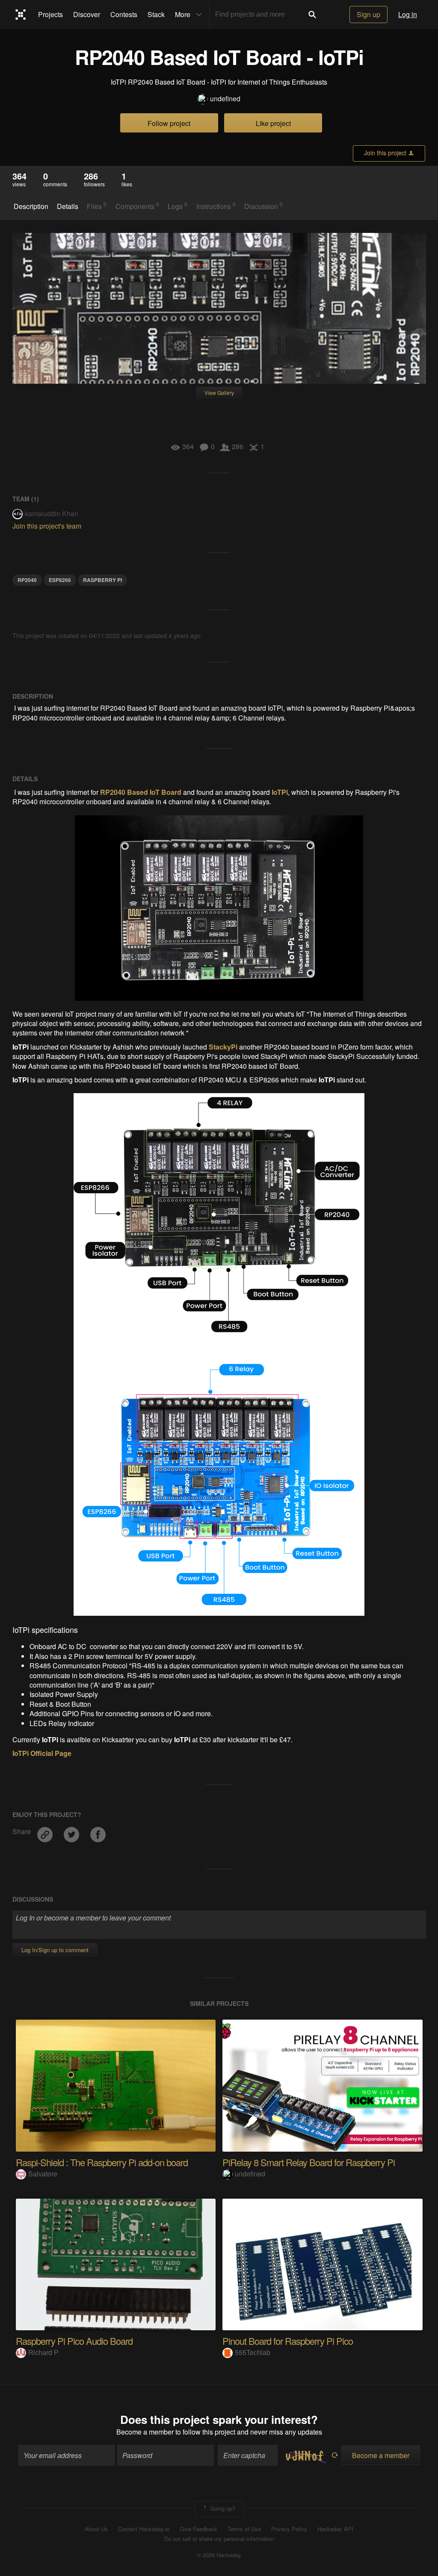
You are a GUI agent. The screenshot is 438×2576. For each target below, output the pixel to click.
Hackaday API (335, 2529)
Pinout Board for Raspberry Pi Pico (288, 2341)
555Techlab (253, 2352)
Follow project (169, 123)
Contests (124, 14)
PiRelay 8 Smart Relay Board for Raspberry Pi (309, 2162)
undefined (225, 99)
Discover (87, 14)
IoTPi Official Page (42, 1753)
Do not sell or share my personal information (219, 2539)
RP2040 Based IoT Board (141, 792)
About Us (96, 2529)
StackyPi (223, 1047)
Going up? (222, 2508)
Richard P (43, 2352)
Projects (50, 14)
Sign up (368, 14)
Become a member (145, 2432)
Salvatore (43, 2174)
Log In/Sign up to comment (55, 1950)
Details (68, 206)
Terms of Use (244, 2529)
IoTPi (280, 792)
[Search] (312, 15)
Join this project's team (47, 526)
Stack (156, 14)
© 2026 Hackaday (219, 2555)
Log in (408, 14)
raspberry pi (102, 580)
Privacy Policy (289, 2529)
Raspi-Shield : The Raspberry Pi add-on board (102, 2162)
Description (31, 206)
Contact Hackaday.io (144, 2529)
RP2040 (27, 580)
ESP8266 (60, 580)
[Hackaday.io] (21, 15)
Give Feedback (198, 2529)
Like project (273, 123)
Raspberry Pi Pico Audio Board (74, 2341)
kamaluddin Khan (52, 513)
